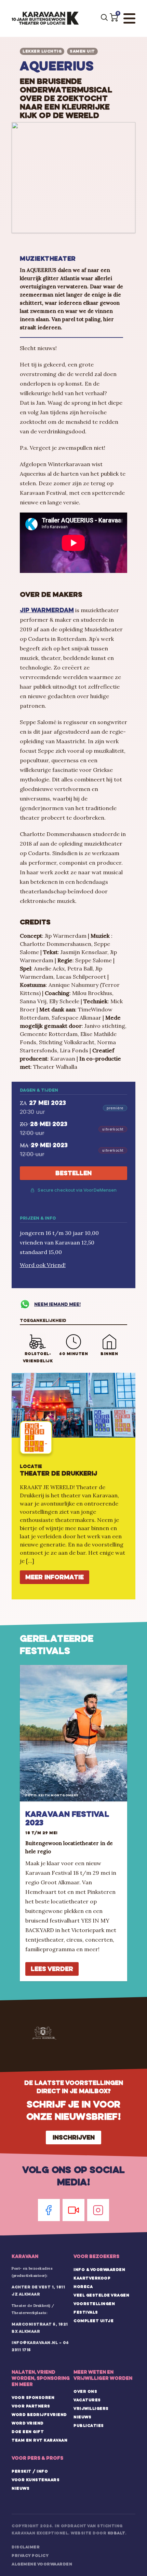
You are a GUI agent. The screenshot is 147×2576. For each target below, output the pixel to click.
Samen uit (82, 51)
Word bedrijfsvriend (39, 2415)
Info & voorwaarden (99, 2270)
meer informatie (55, 1577)
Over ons (85, 2391)
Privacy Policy (30, 2556)
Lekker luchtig (42, 51)
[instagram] (98, 2210)
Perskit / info (30, 2471)
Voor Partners (31, 2406)
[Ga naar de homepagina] (45, 18)
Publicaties (89, 2426)
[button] (114, 17)
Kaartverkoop (92, 2278)
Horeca (83, 2287)
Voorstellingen (94, 2304)
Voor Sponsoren (33, 2398)
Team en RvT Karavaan (39, 2440)
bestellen (73, 1173)
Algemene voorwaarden (42, 2564)
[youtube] (73, 2210)
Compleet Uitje (93, 2321)
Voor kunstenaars (36, 2480)
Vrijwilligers (91, 2408)
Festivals (86, 2312)
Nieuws (82, 2417)
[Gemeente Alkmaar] (45, 2033)
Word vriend (28, 2423)
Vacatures (87, 2400)
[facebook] (49, 2210)
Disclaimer (26, 2547)
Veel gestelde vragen (101, 2295)
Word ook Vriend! (43, 1265)
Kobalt (116, 2533)
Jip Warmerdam (47, 610)
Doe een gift (28, 2432)
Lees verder (52, 1969)
